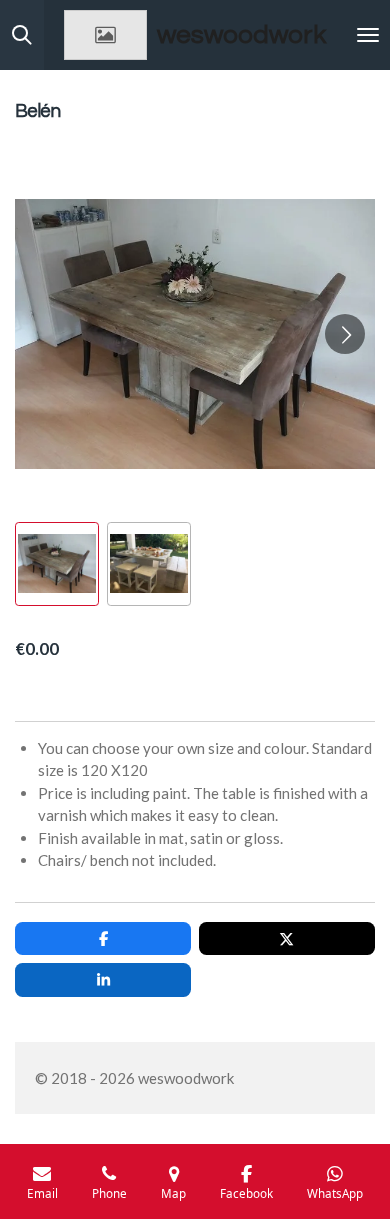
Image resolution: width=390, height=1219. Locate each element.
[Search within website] (22, 35)
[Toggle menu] (368, 35)
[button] (57, 564)
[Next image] (345, 334)
